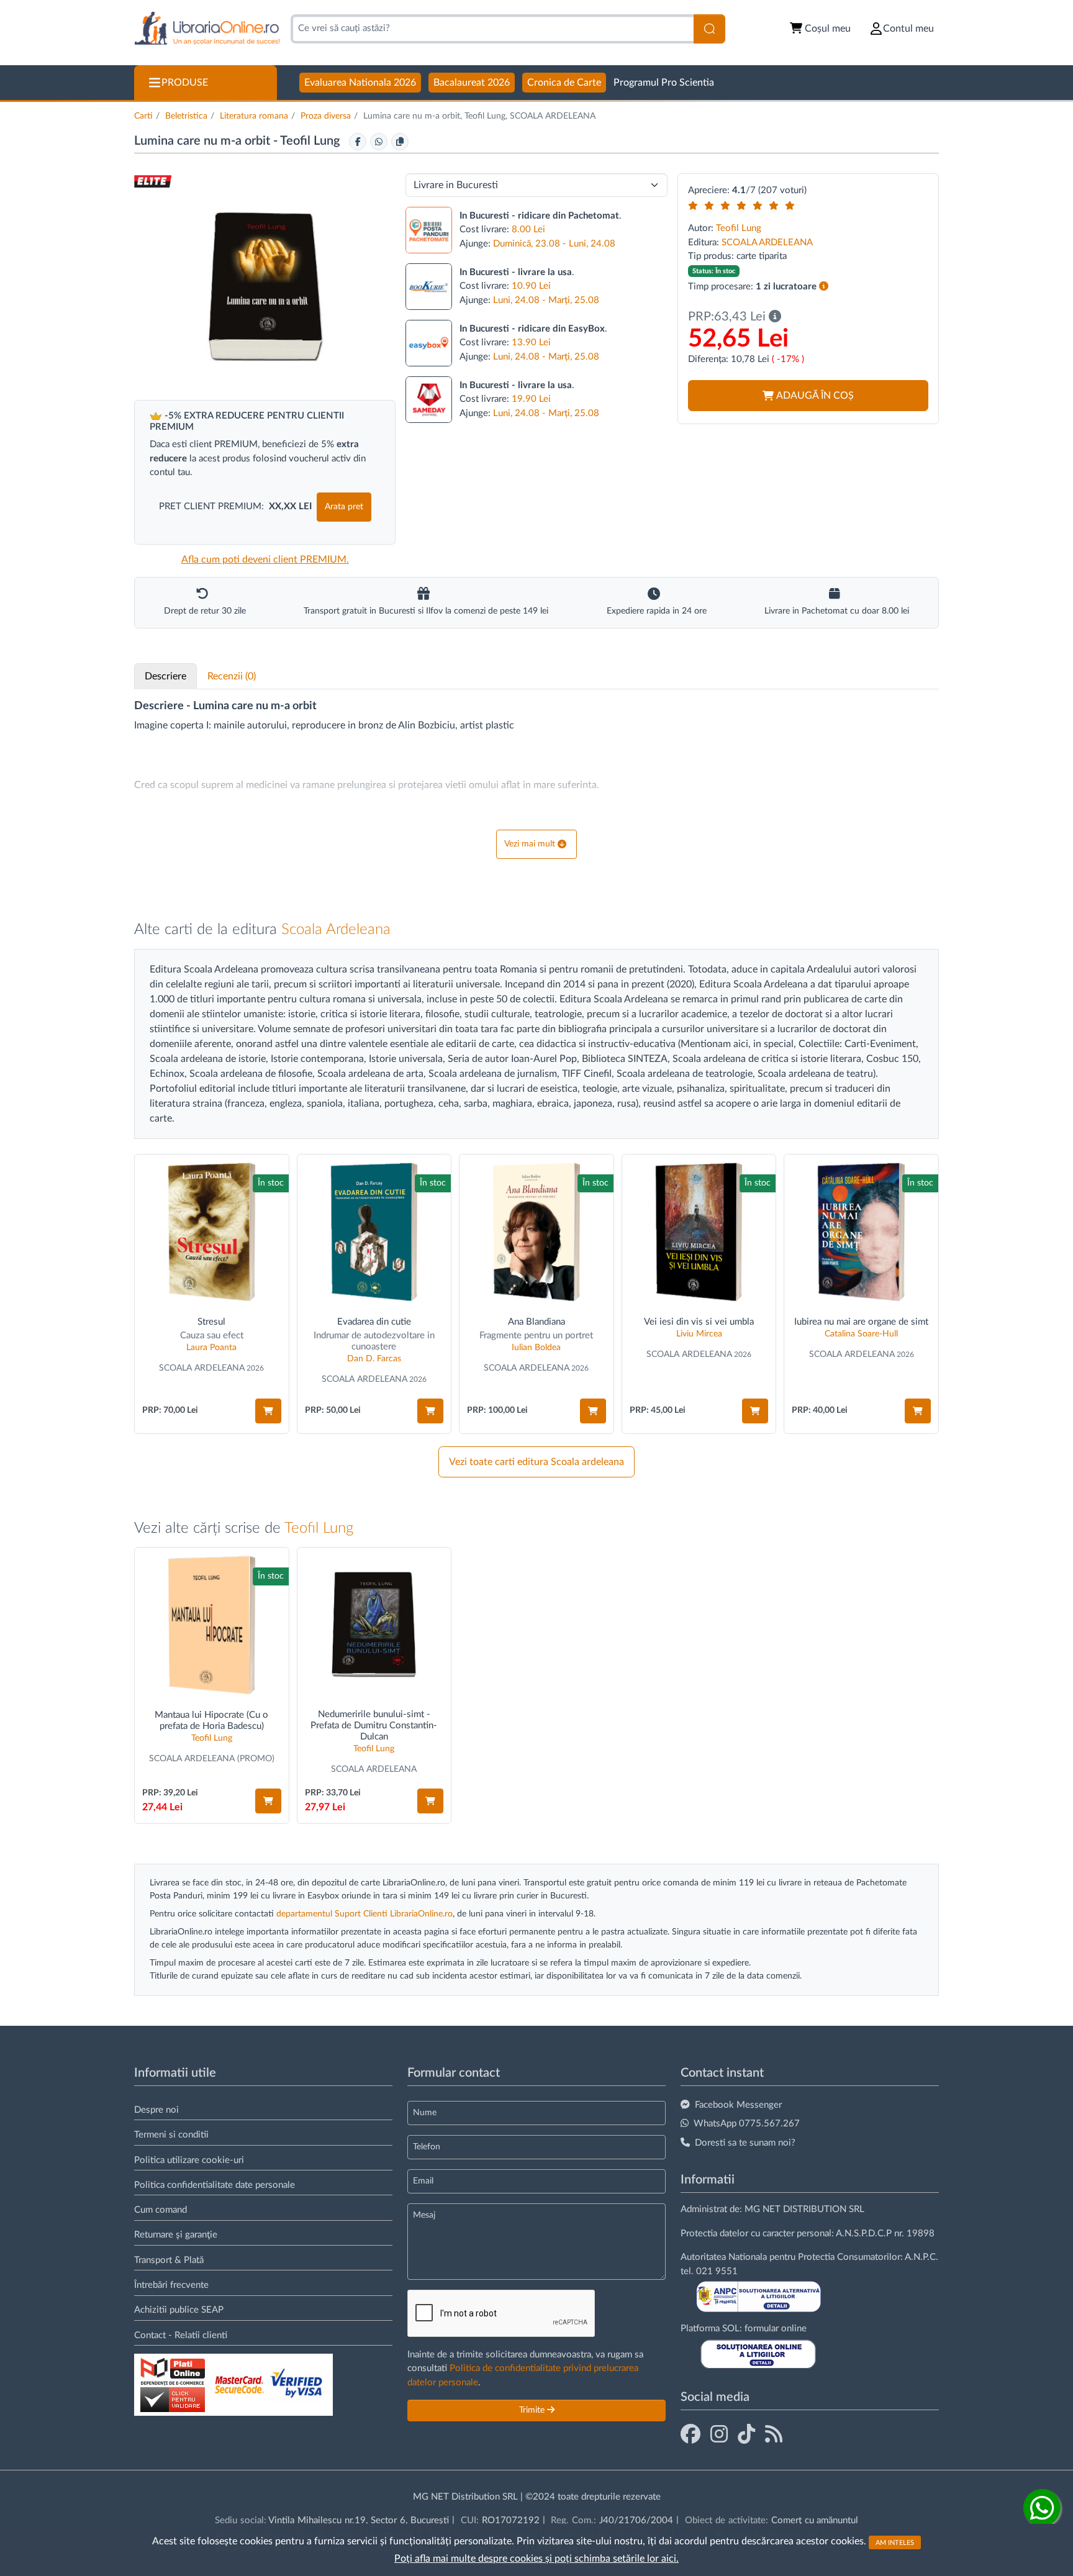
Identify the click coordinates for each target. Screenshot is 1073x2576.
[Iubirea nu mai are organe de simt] (861, 1232)
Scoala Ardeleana (336, 930)
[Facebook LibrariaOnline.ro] (690, 2435)
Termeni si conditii (171, 2135)
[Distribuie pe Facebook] (358, 142)
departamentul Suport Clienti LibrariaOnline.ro (364, 1914)
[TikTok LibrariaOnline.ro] (746, 2435)
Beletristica (186, 116)
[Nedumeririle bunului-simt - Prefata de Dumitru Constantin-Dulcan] (374, 1625)
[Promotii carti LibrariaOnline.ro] (719, 2435)
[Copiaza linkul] (400, 142)
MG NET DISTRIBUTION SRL (804, 2209)
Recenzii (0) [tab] (232, 676)
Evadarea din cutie (374, 1322)
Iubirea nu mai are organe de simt (861, 1322)
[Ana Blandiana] (536, 1232)
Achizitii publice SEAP (179, 2310)
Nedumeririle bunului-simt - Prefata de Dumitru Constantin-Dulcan (374, 1726)
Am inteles (895, 2542)
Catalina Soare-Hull (861, 1334)
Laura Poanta (211, 1348)
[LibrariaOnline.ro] (207, 29)
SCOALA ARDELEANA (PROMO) (212, 1759)
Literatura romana (254, 116)
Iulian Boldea (536, 1348)
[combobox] (492, 29)
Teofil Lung (311, 141)
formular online (776, 2329)
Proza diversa (326, 116)
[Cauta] (709, 29)
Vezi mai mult (530, 844)
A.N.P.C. (921, 2257)
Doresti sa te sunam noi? (745, 2143)
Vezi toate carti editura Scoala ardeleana (536, 1462)
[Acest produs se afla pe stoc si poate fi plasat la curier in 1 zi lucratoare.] (824, 287)
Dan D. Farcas (374, 1359)
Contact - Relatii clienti (181, 2335)
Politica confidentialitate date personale (215, 2185)
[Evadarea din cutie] (374, 1232)
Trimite (533, 2410)
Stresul (211, 1322)
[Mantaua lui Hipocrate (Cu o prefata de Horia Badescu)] (212, 1625)
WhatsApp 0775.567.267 (747, 2124)
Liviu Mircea (699, 1334)
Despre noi (156, 2110)
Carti (143, 116)
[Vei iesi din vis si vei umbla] (699, 1232)
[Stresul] (212, 1232)
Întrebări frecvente (171, 2285)
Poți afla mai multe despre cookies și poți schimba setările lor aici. (536, 2559)
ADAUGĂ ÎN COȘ (815, 396)
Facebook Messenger (738, 2105)
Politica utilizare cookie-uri (189, 2160)
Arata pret (344, 507)
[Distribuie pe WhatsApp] (379, 142)
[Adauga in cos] (268, 1411)
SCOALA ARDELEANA (767, 243)
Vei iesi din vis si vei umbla (699, 1322)
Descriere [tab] (165, 676)
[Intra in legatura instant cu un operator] (1042, 2508)
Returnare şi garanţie (176, 2235)
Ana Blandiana (536, 1322)
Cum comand (161, 2210)
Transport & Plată (169, 2260)
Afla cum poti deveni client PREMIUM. (265, 560)
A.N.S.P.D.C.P (864, 2234)
